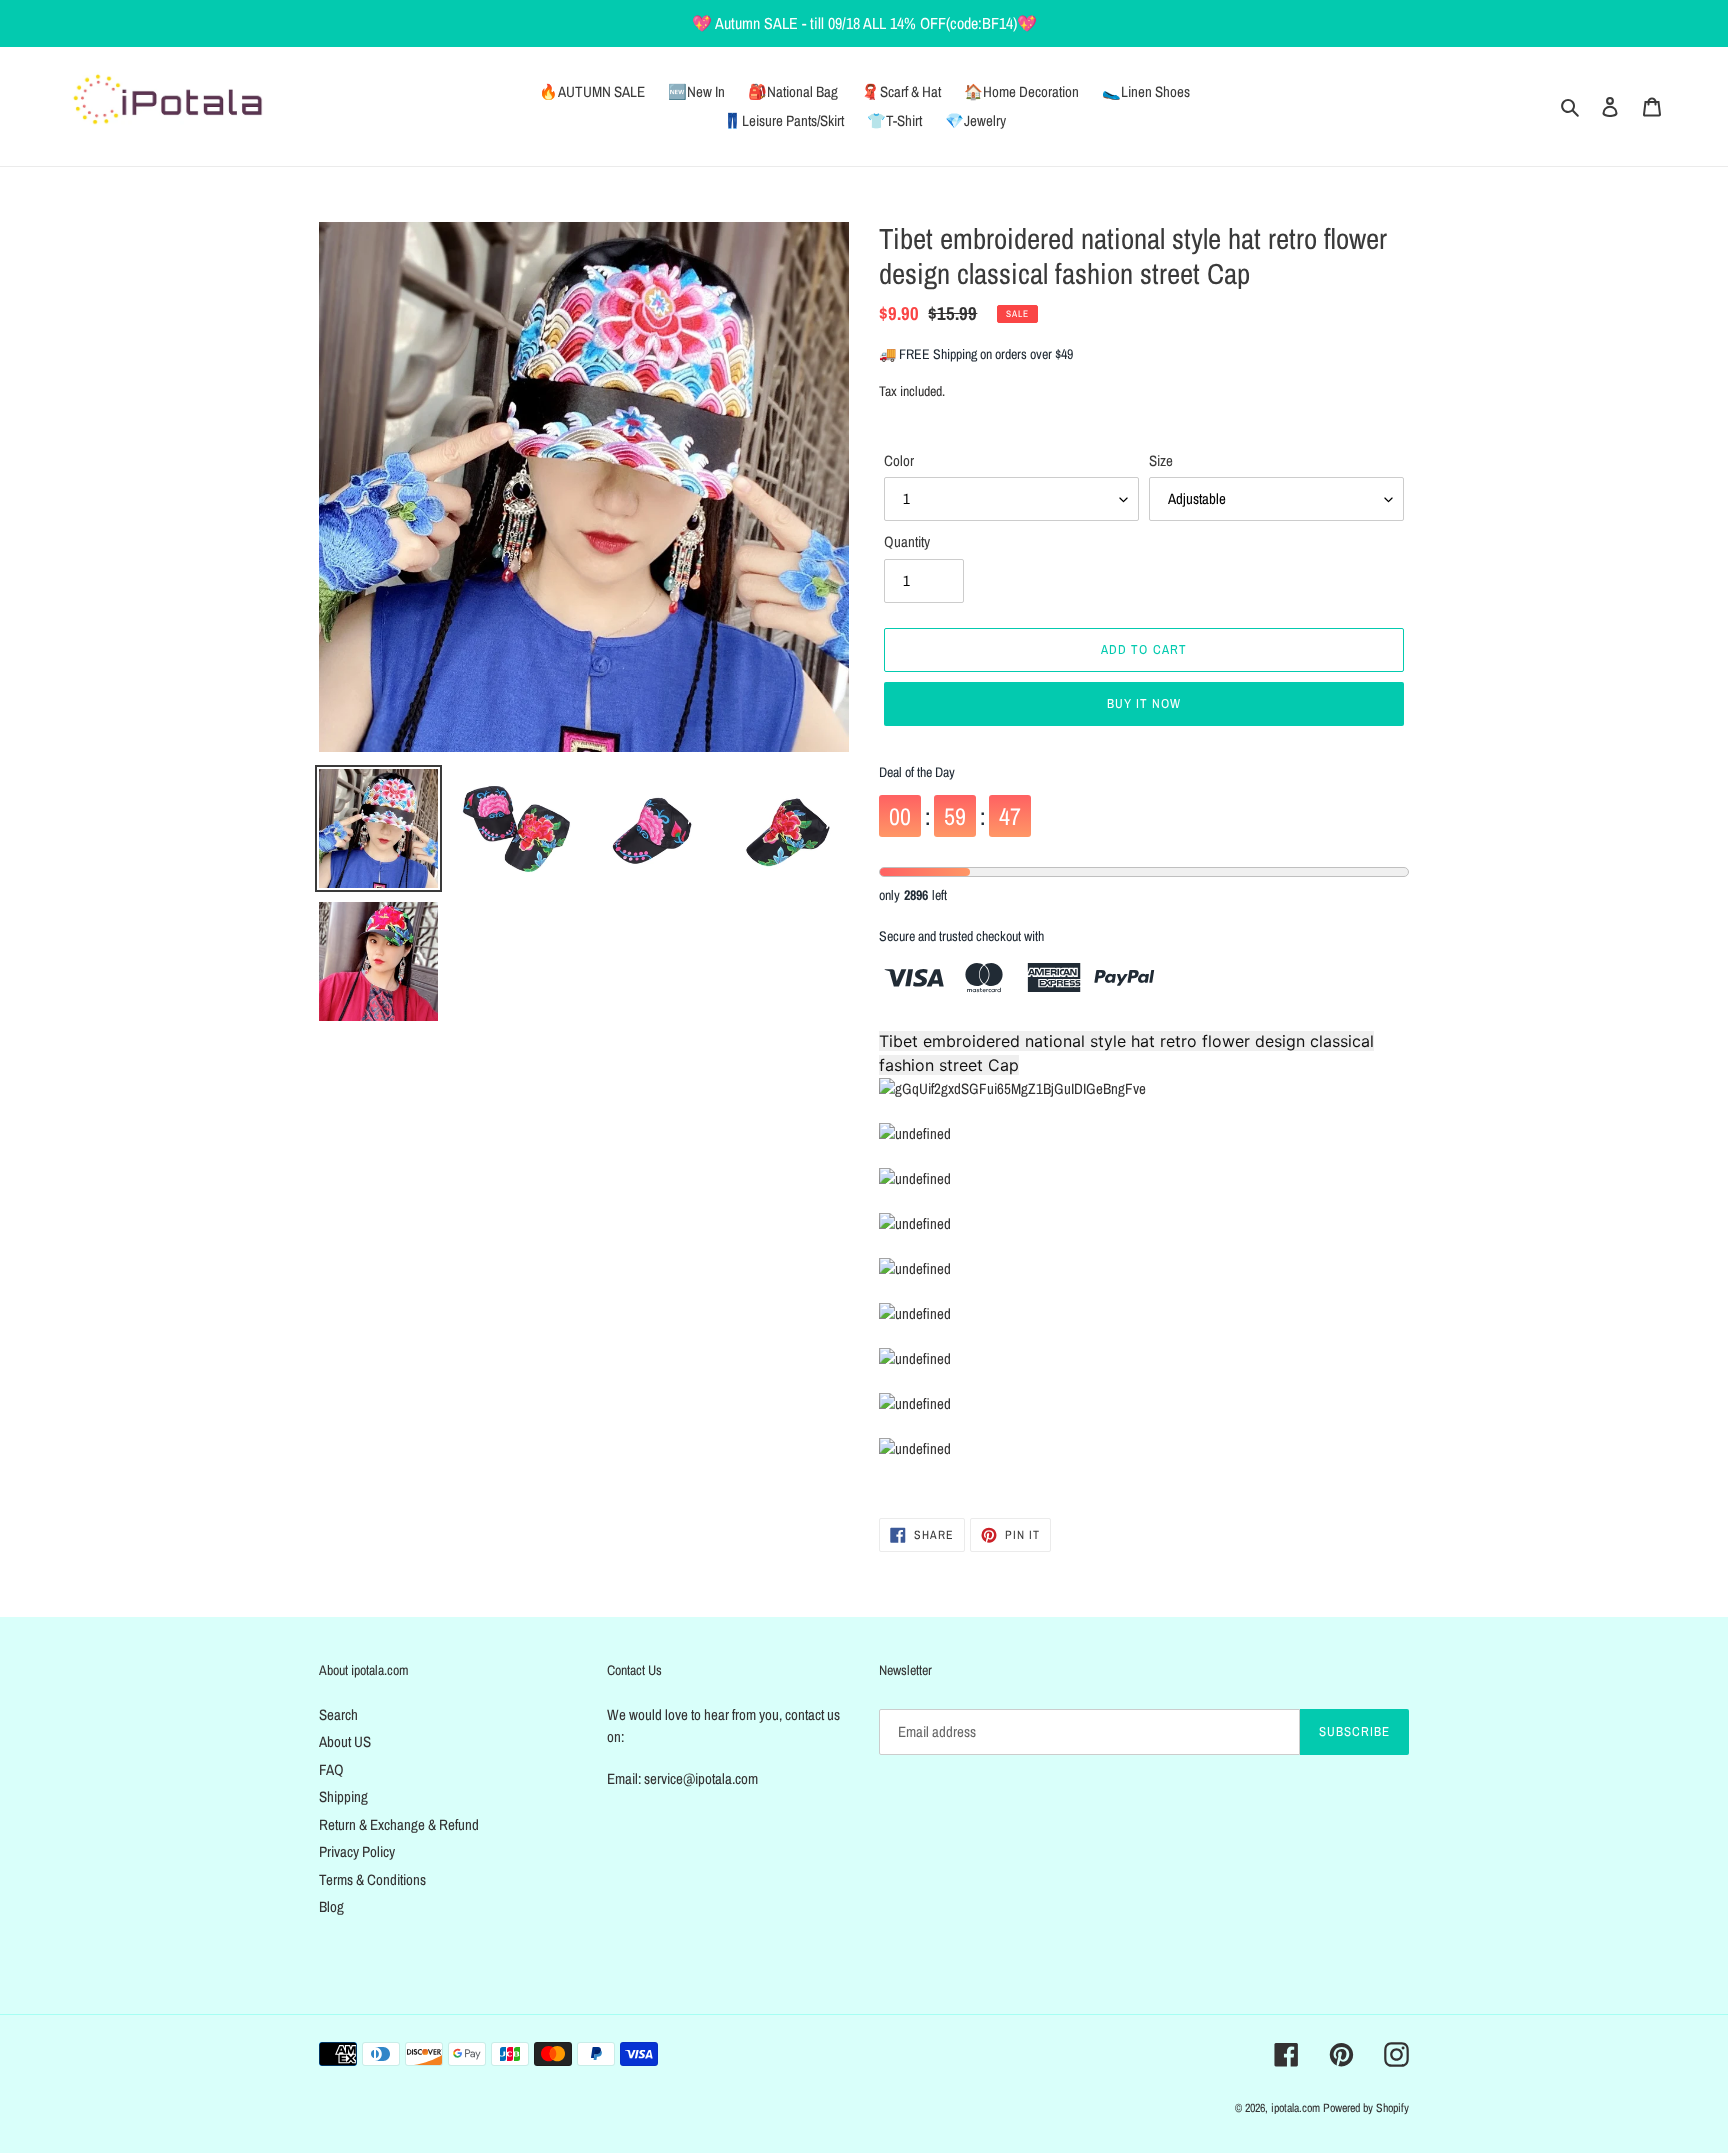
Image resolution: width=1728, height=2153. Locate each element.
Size (1161, 460)
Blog (331, 1906)
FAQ (331, 1769)
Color (899, 460)
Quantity (907, 541)
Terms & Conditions (372, 1879)
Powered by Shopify (1366, 2108)
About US (345, 1741)
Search (338, 1714)
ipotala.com (1295, 2108)
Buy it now (1144, 703)
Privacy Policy (357, 1851)
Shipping (343, 1796)
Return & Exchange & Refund (399, 1824)
